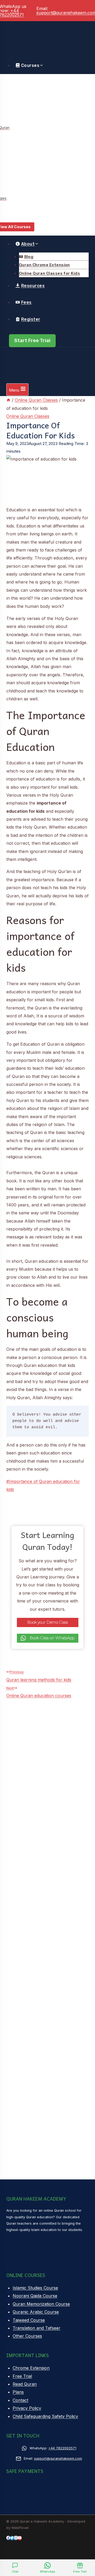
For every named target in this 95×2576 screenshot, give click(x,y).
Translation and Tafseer (37, 2328)
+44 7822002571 (62, 2448)
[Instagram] (16, 2538)
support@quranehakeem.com (58, 2458)
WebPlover (20, 2528)
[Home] (8, 400)
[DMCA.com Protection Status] (17, 2558)
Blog (29, 257)
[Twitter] (12, 2538)
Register (31, 319)
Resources (33, 286)
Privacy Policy (27, 2408)
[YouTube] (20, 2538)
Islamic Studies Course (35, 2288)
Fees (26, 302)
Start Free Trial (32, 341)
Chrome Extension (31, 2368)
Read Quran (25, 2384)
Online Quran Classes (28, 416)
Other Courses (27, 2336)
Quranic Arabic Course (36, 2312)
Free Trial (22, 2376)
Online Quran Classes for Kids (49, 273)
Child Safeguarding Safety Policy (45, 2416)
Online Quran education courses (39, 1692)
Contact (20, 2400)
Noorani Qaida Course (35, 2296)
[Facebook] (8, 2538)
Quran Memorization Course (41, 2304)
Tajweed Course (29, 2320)
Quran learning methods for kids (39, 1676)
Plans (18, 2392)
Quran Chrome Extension (44, 265)
